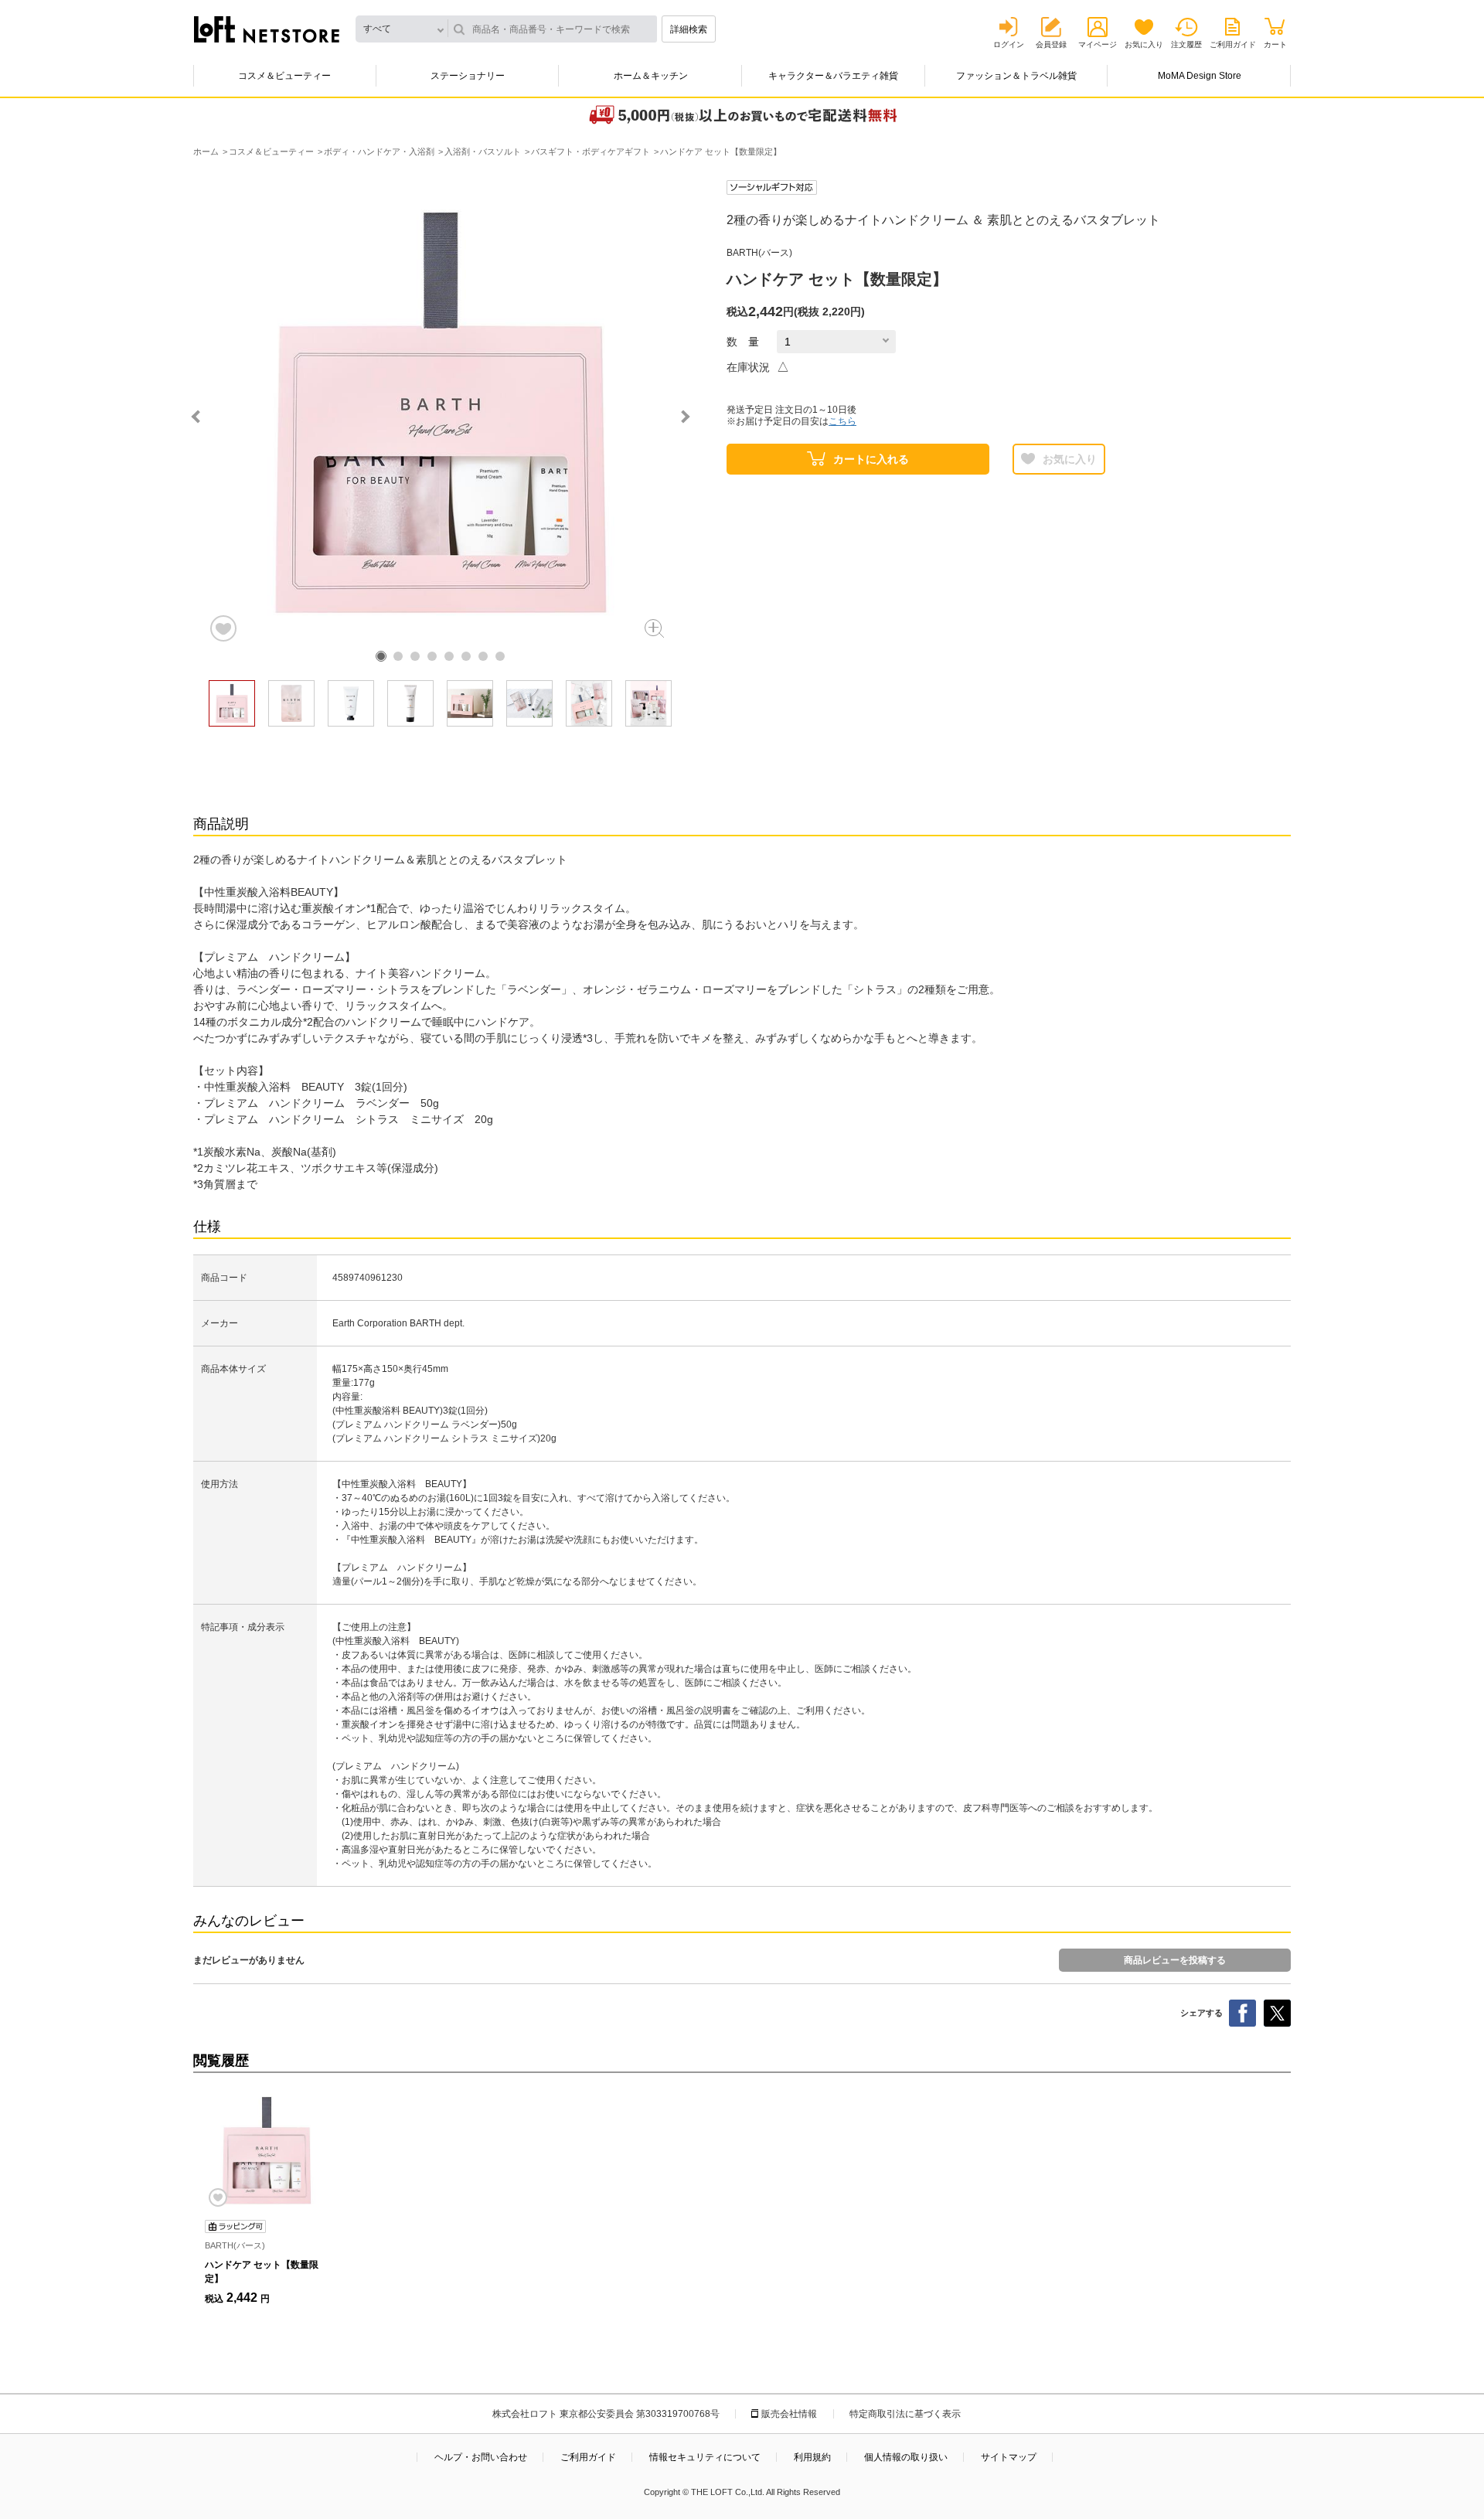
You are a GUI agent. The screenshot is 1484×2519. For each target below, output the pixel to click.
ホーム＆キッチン (651, 76)
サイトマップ (1009, 2457)
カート (1275, 44)
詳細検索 (689, 29)
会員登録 (1051, 44)
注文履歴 (1186, 44)
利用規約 (812, 2457)
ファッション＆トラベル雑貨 (1016, 76)
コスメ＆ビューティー (284, 76)
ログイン (1009, 44)
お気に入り (1144, 44)
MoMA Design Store (1200, 76)
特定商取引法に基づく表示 (905, 2414)
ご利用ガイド (1233, 44)
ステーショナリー (468, 76)
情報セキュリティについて (705, 2457)
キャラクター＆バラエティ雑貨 (833, 76)
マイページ (1098, 44)
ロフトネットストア (267, 29)
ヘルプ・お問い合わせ (481, 2457)
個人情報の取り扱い (906, 2457)
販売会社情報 (789, 2414)
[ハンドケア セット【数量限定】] (267, 2150)
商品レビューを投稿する (1175, 1960)
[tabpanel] (441, 412)
